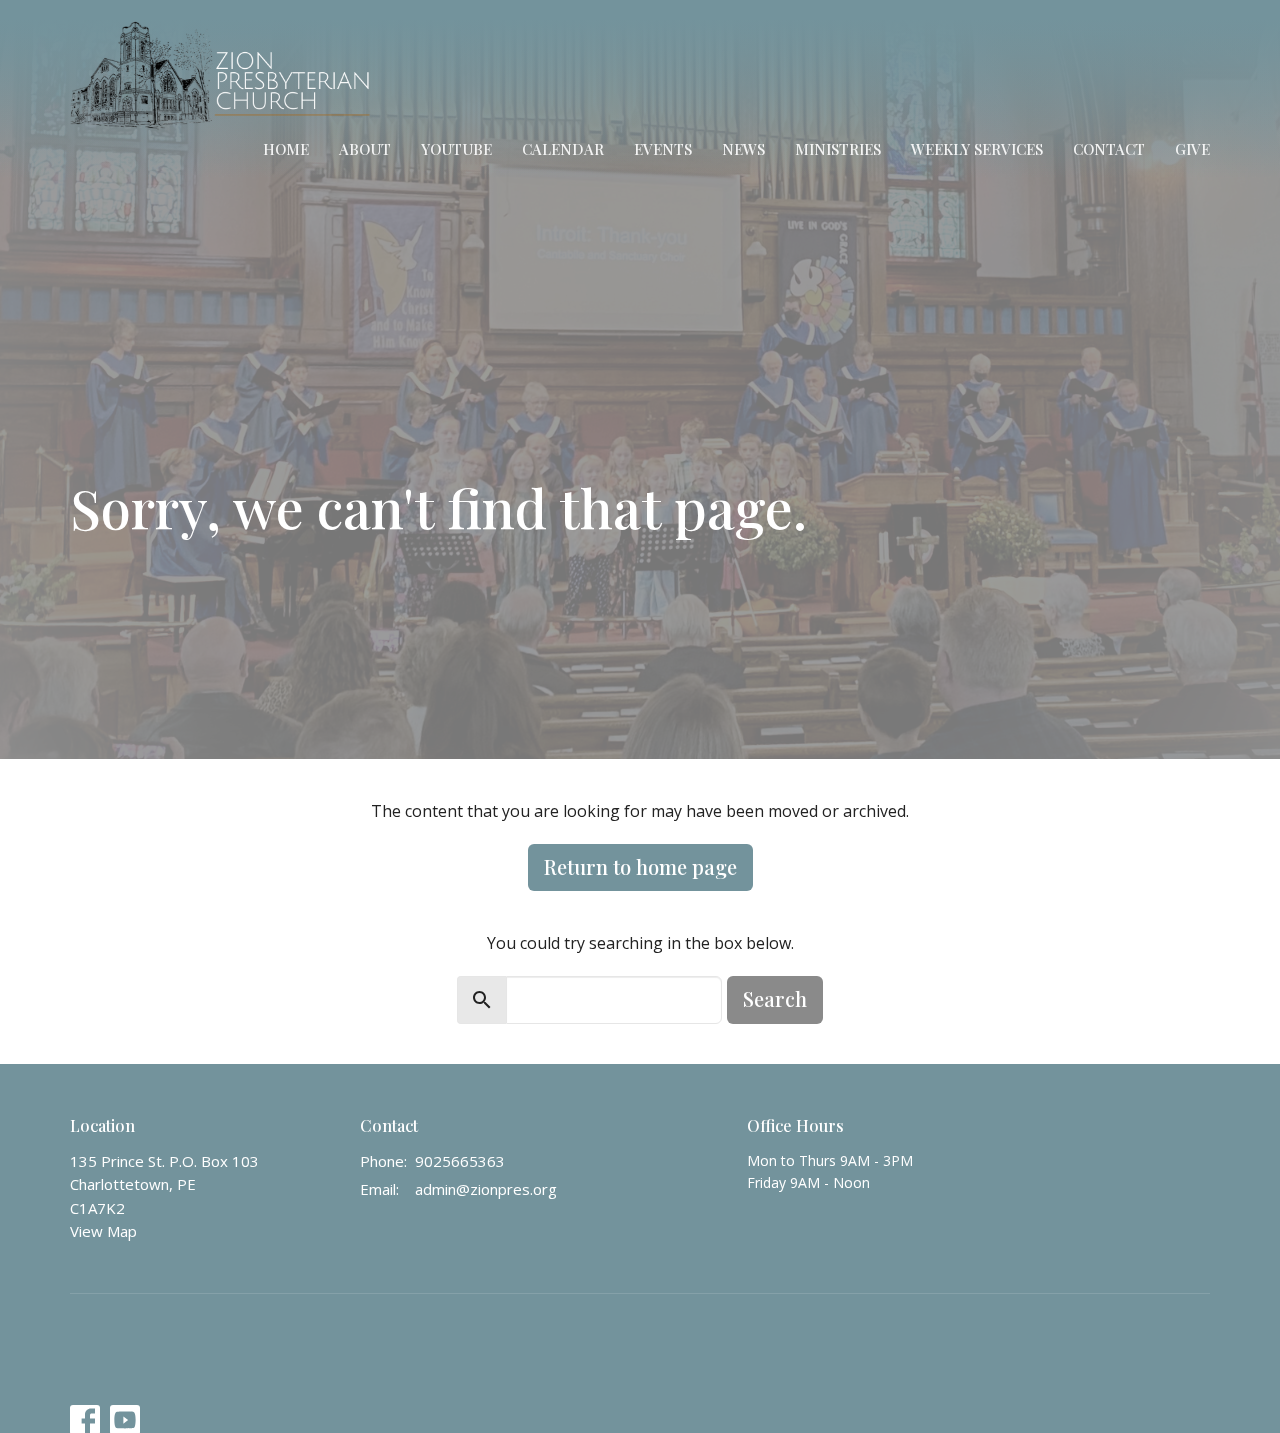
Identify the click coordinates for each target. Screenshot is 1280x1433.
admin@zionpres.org (486, 1189)
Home (286, 149)
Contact (1109, 149)
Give (1192, 149)
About (365, 149)
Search (775, 998)
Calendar (563, 149)
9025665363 (460, 1161)
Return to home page (640, 866)
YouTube (456, 149)
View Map (103, 1231)
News (743, 149)
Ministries (838, 149)
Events (663, 149)
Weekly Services (977, 149)
